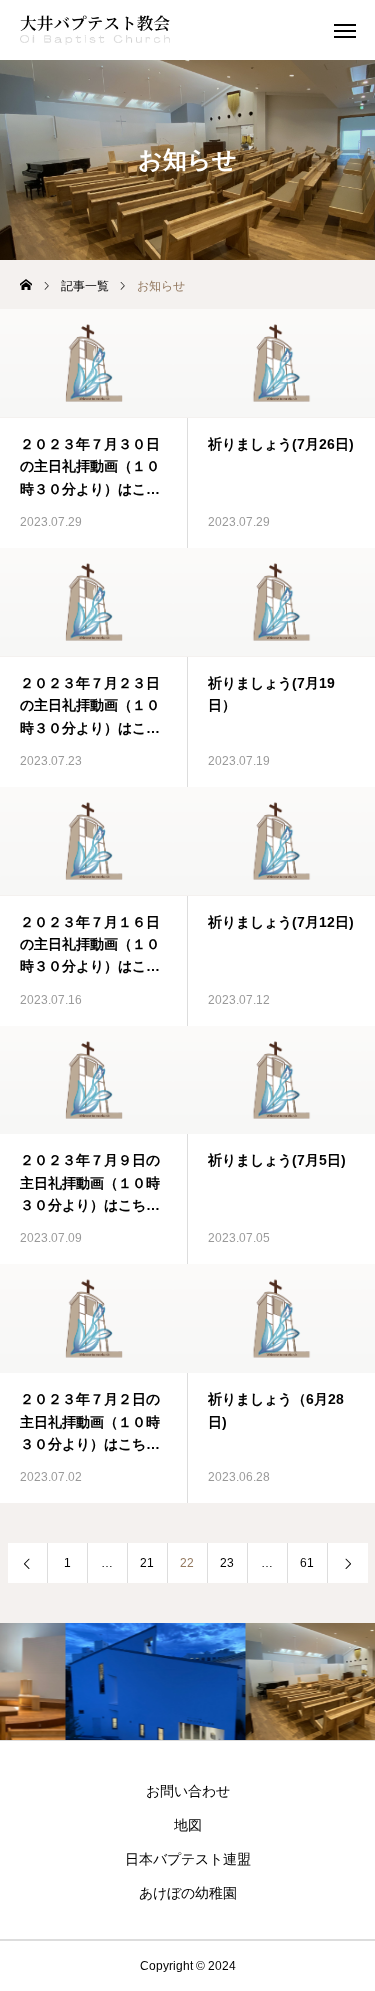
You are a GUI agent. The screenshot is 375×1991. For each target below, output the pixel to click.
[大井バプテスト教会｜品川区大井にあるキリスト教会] (95, 30)
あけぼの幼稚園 (188, 1893)
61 (307, 1563)
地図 (188, 1825)
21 (147, 1563)
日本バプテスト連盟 (188, 1859)
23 (227, 1563)
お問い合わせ (188, 1791)
